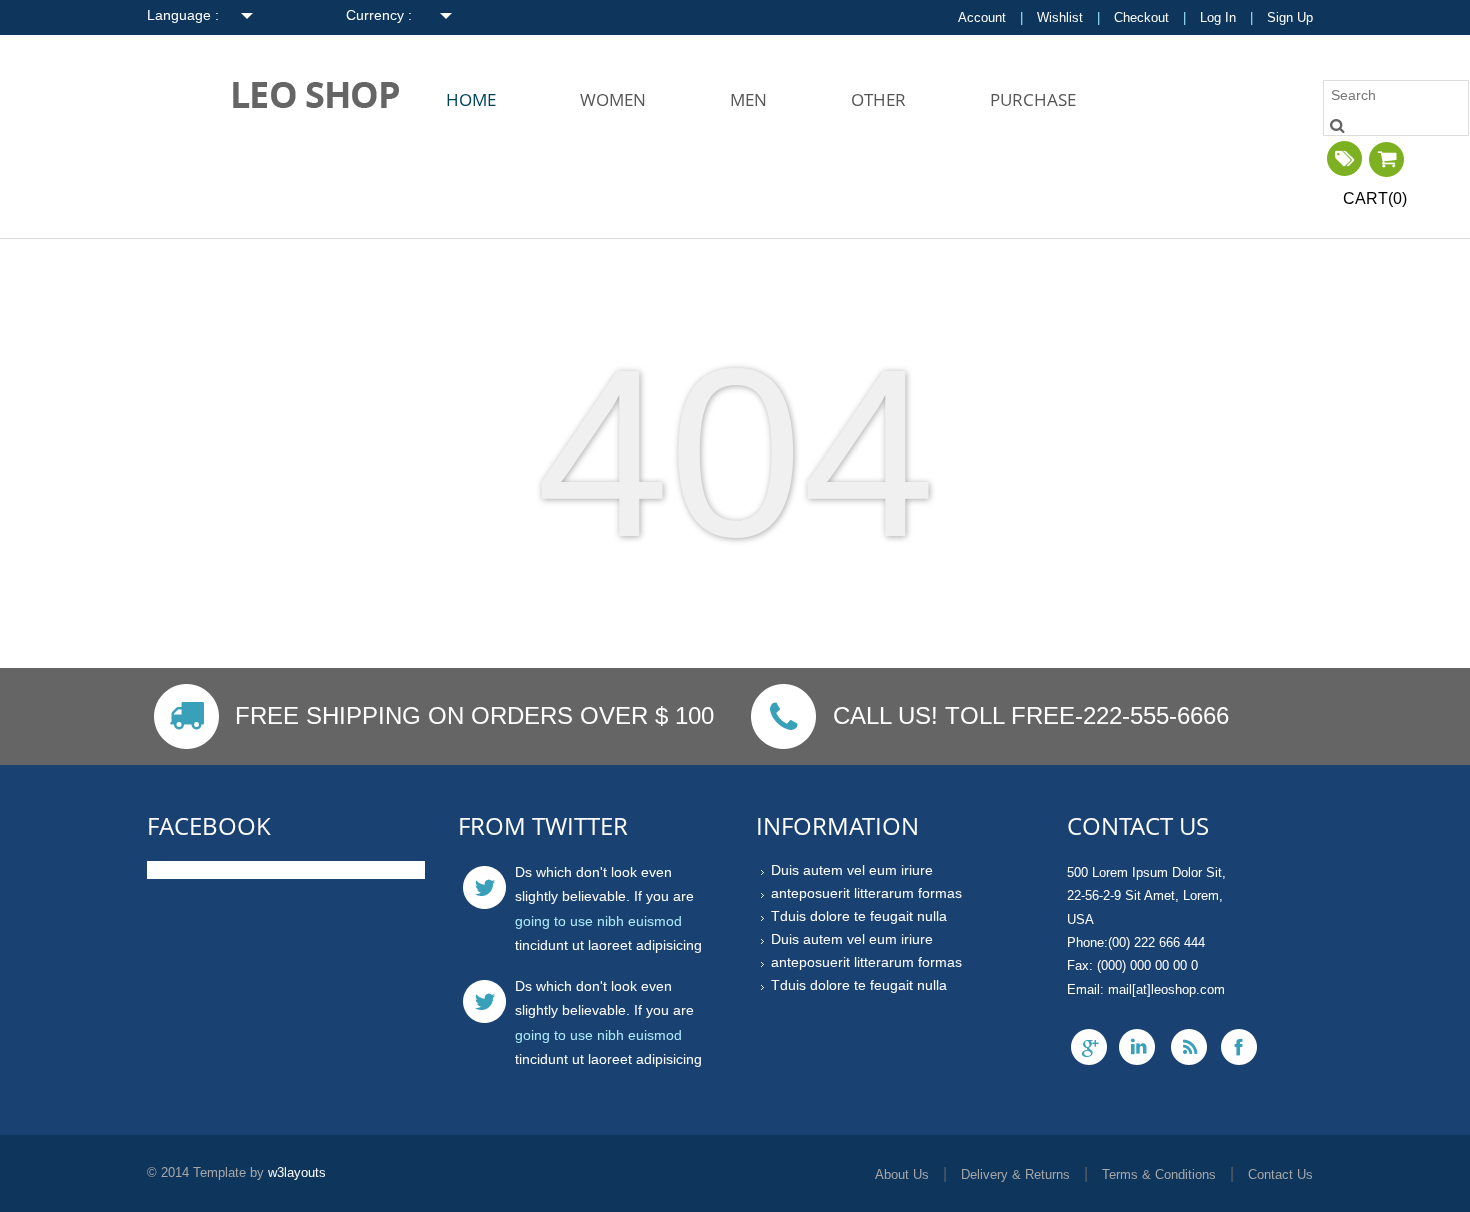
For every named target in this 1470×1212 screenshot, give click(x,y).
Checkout (1141, 17)
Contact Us (1280, 1174)
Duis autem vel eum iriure (852, 870)
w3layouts (297, 1172)
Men (748, 99)
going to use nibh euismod (598, 921)
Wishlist (1060, 17)
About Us (902, 1174)
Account (982, 17)
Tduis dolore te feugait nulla (859, 916)
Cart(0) (1375, 198)
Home (471, 99)
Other (878, 99)
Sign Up (1290, 17)
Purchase (1033, 99)
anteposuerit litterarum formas (866, 893)
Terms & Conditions (1159, 1174)
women (613, 99)
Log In (1218, 17)
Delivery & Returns (1015, 1174)
